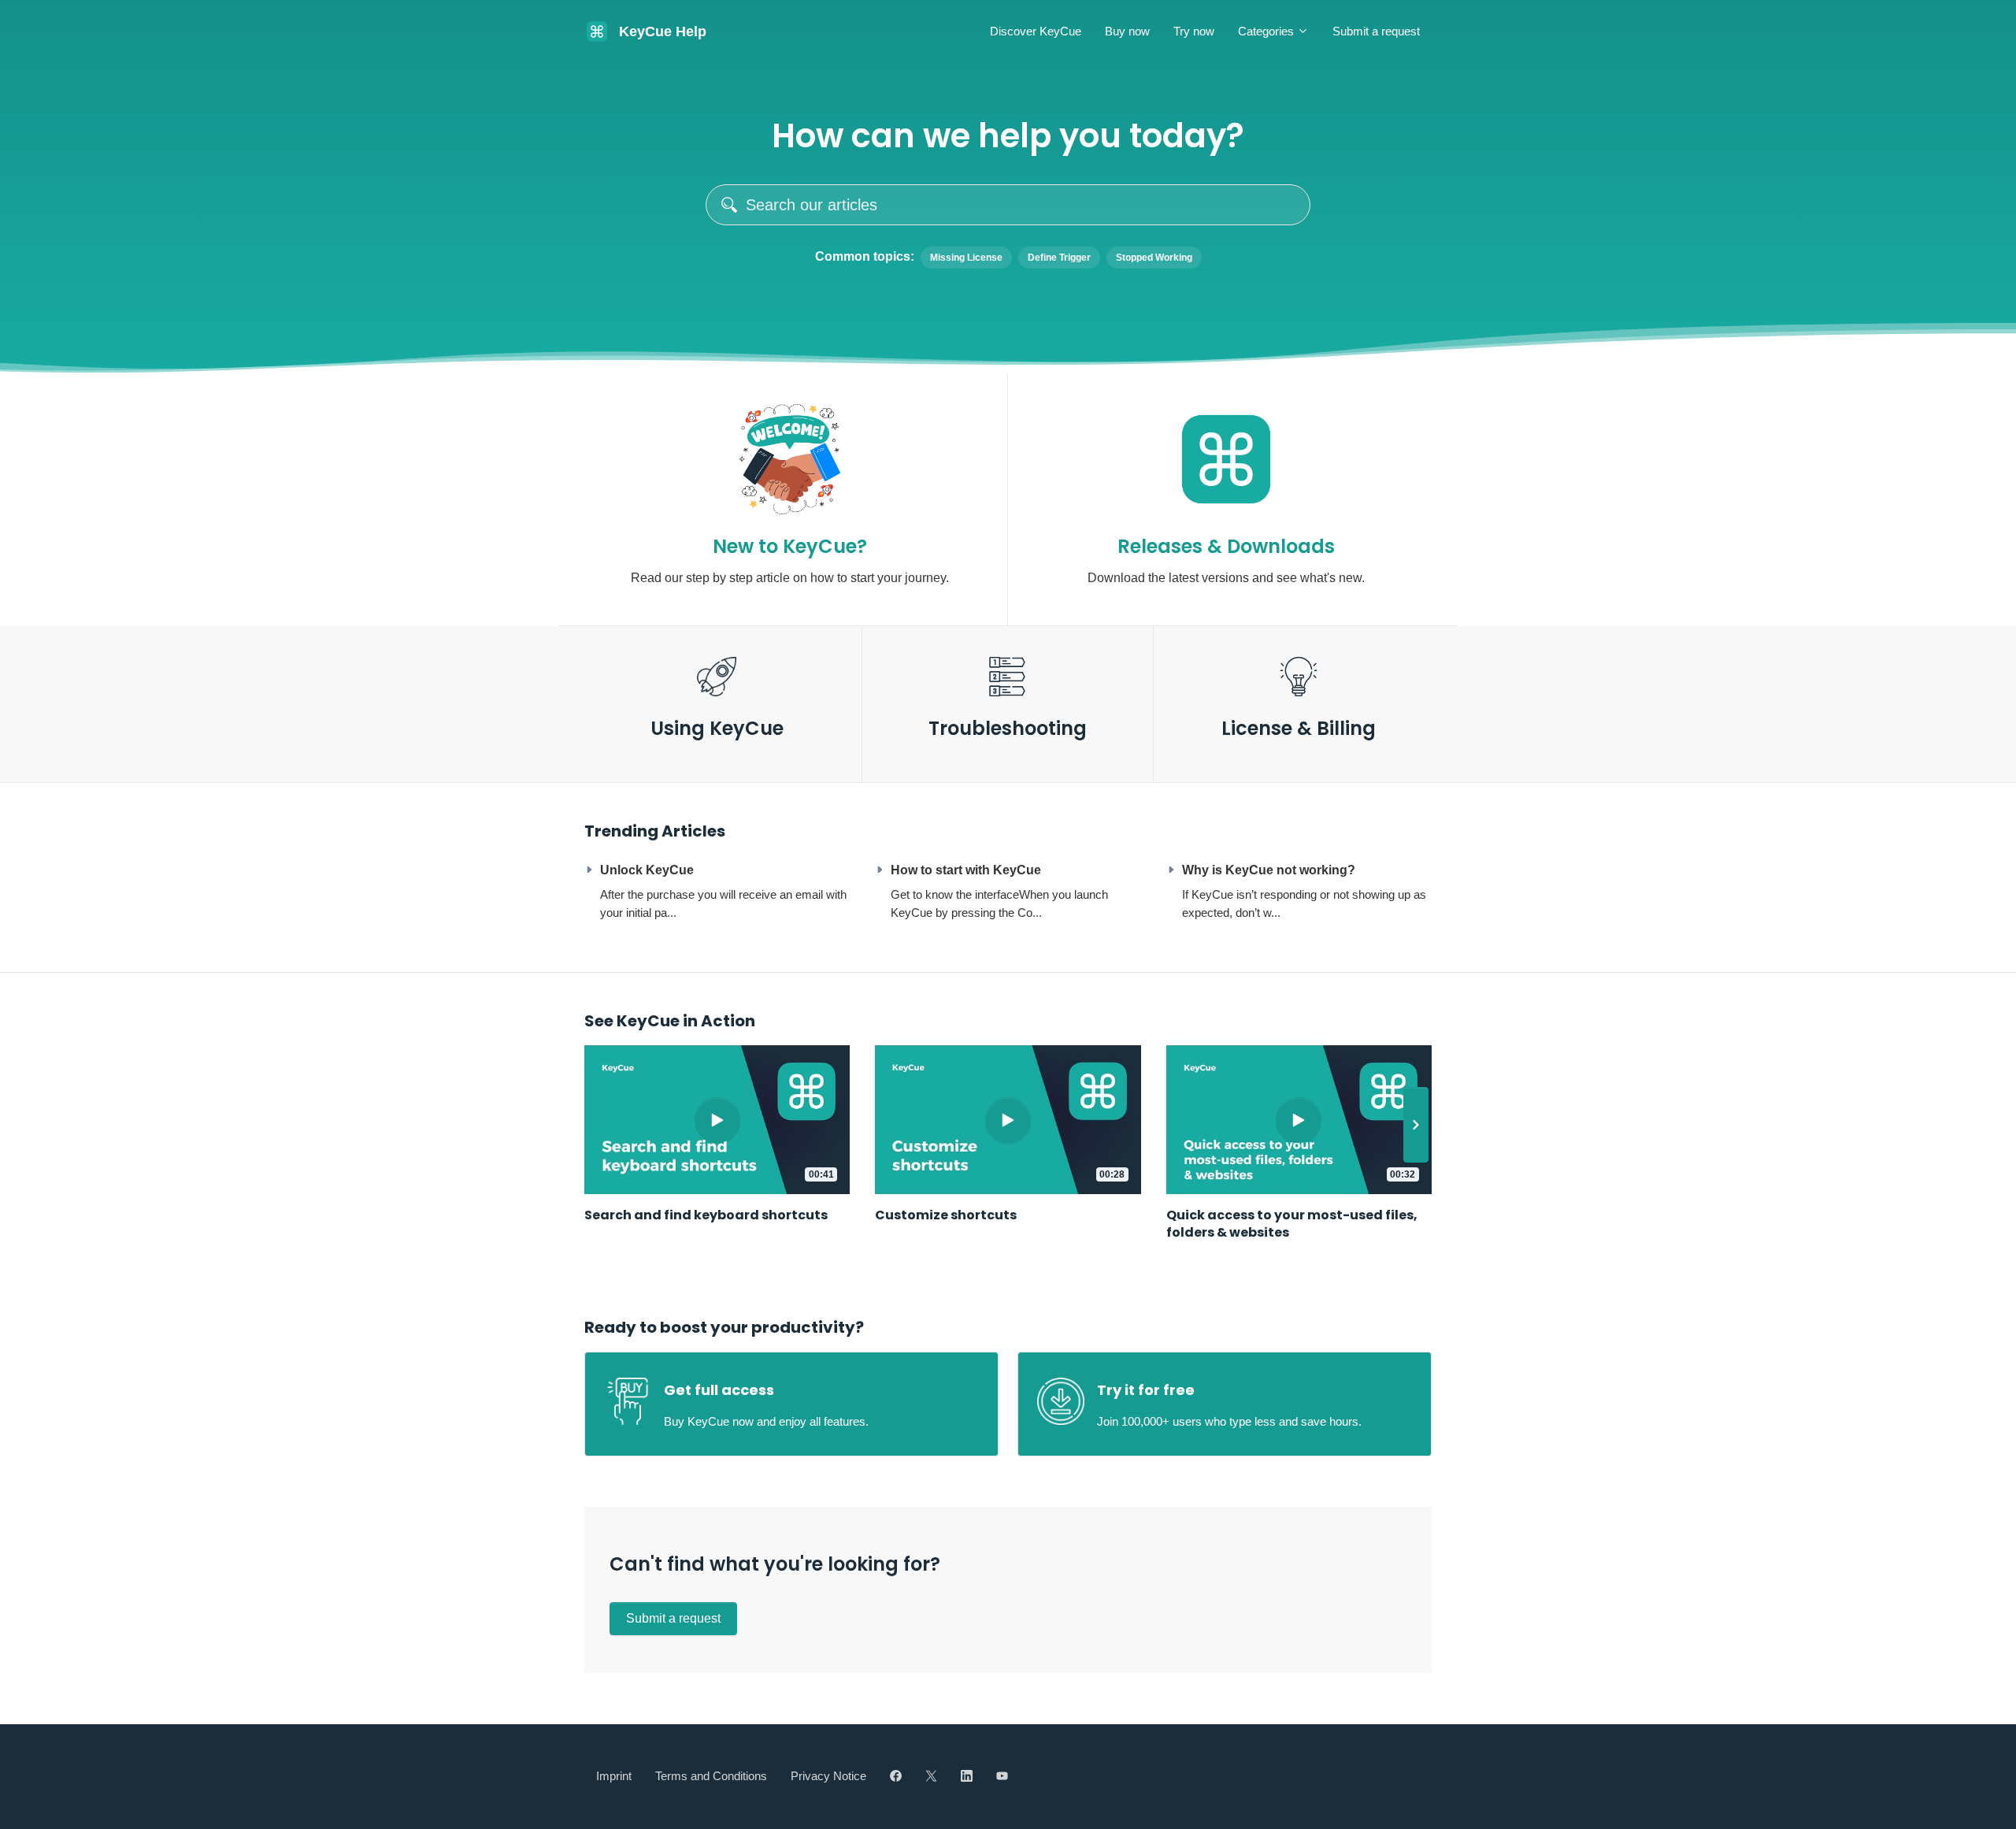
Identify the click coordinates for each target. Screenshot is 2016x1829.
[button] (1416, 1125)
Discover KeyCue (1036, 31)
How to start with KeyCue (966, 870)
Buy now (1127, 31)
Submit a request (1376, 31)
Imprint (614, 1776)
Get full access (719, 1390)
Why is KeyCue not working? (1269, 870)
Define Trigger (1059, 258)
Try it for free (1146, 1390)
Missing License (966, 258)
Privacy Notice (828, 1776)
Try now (1194, 31)
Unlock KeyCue (647, 870)
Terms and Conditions (711, 1776)
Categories (1267, 31)
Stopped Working (1154, 258)
